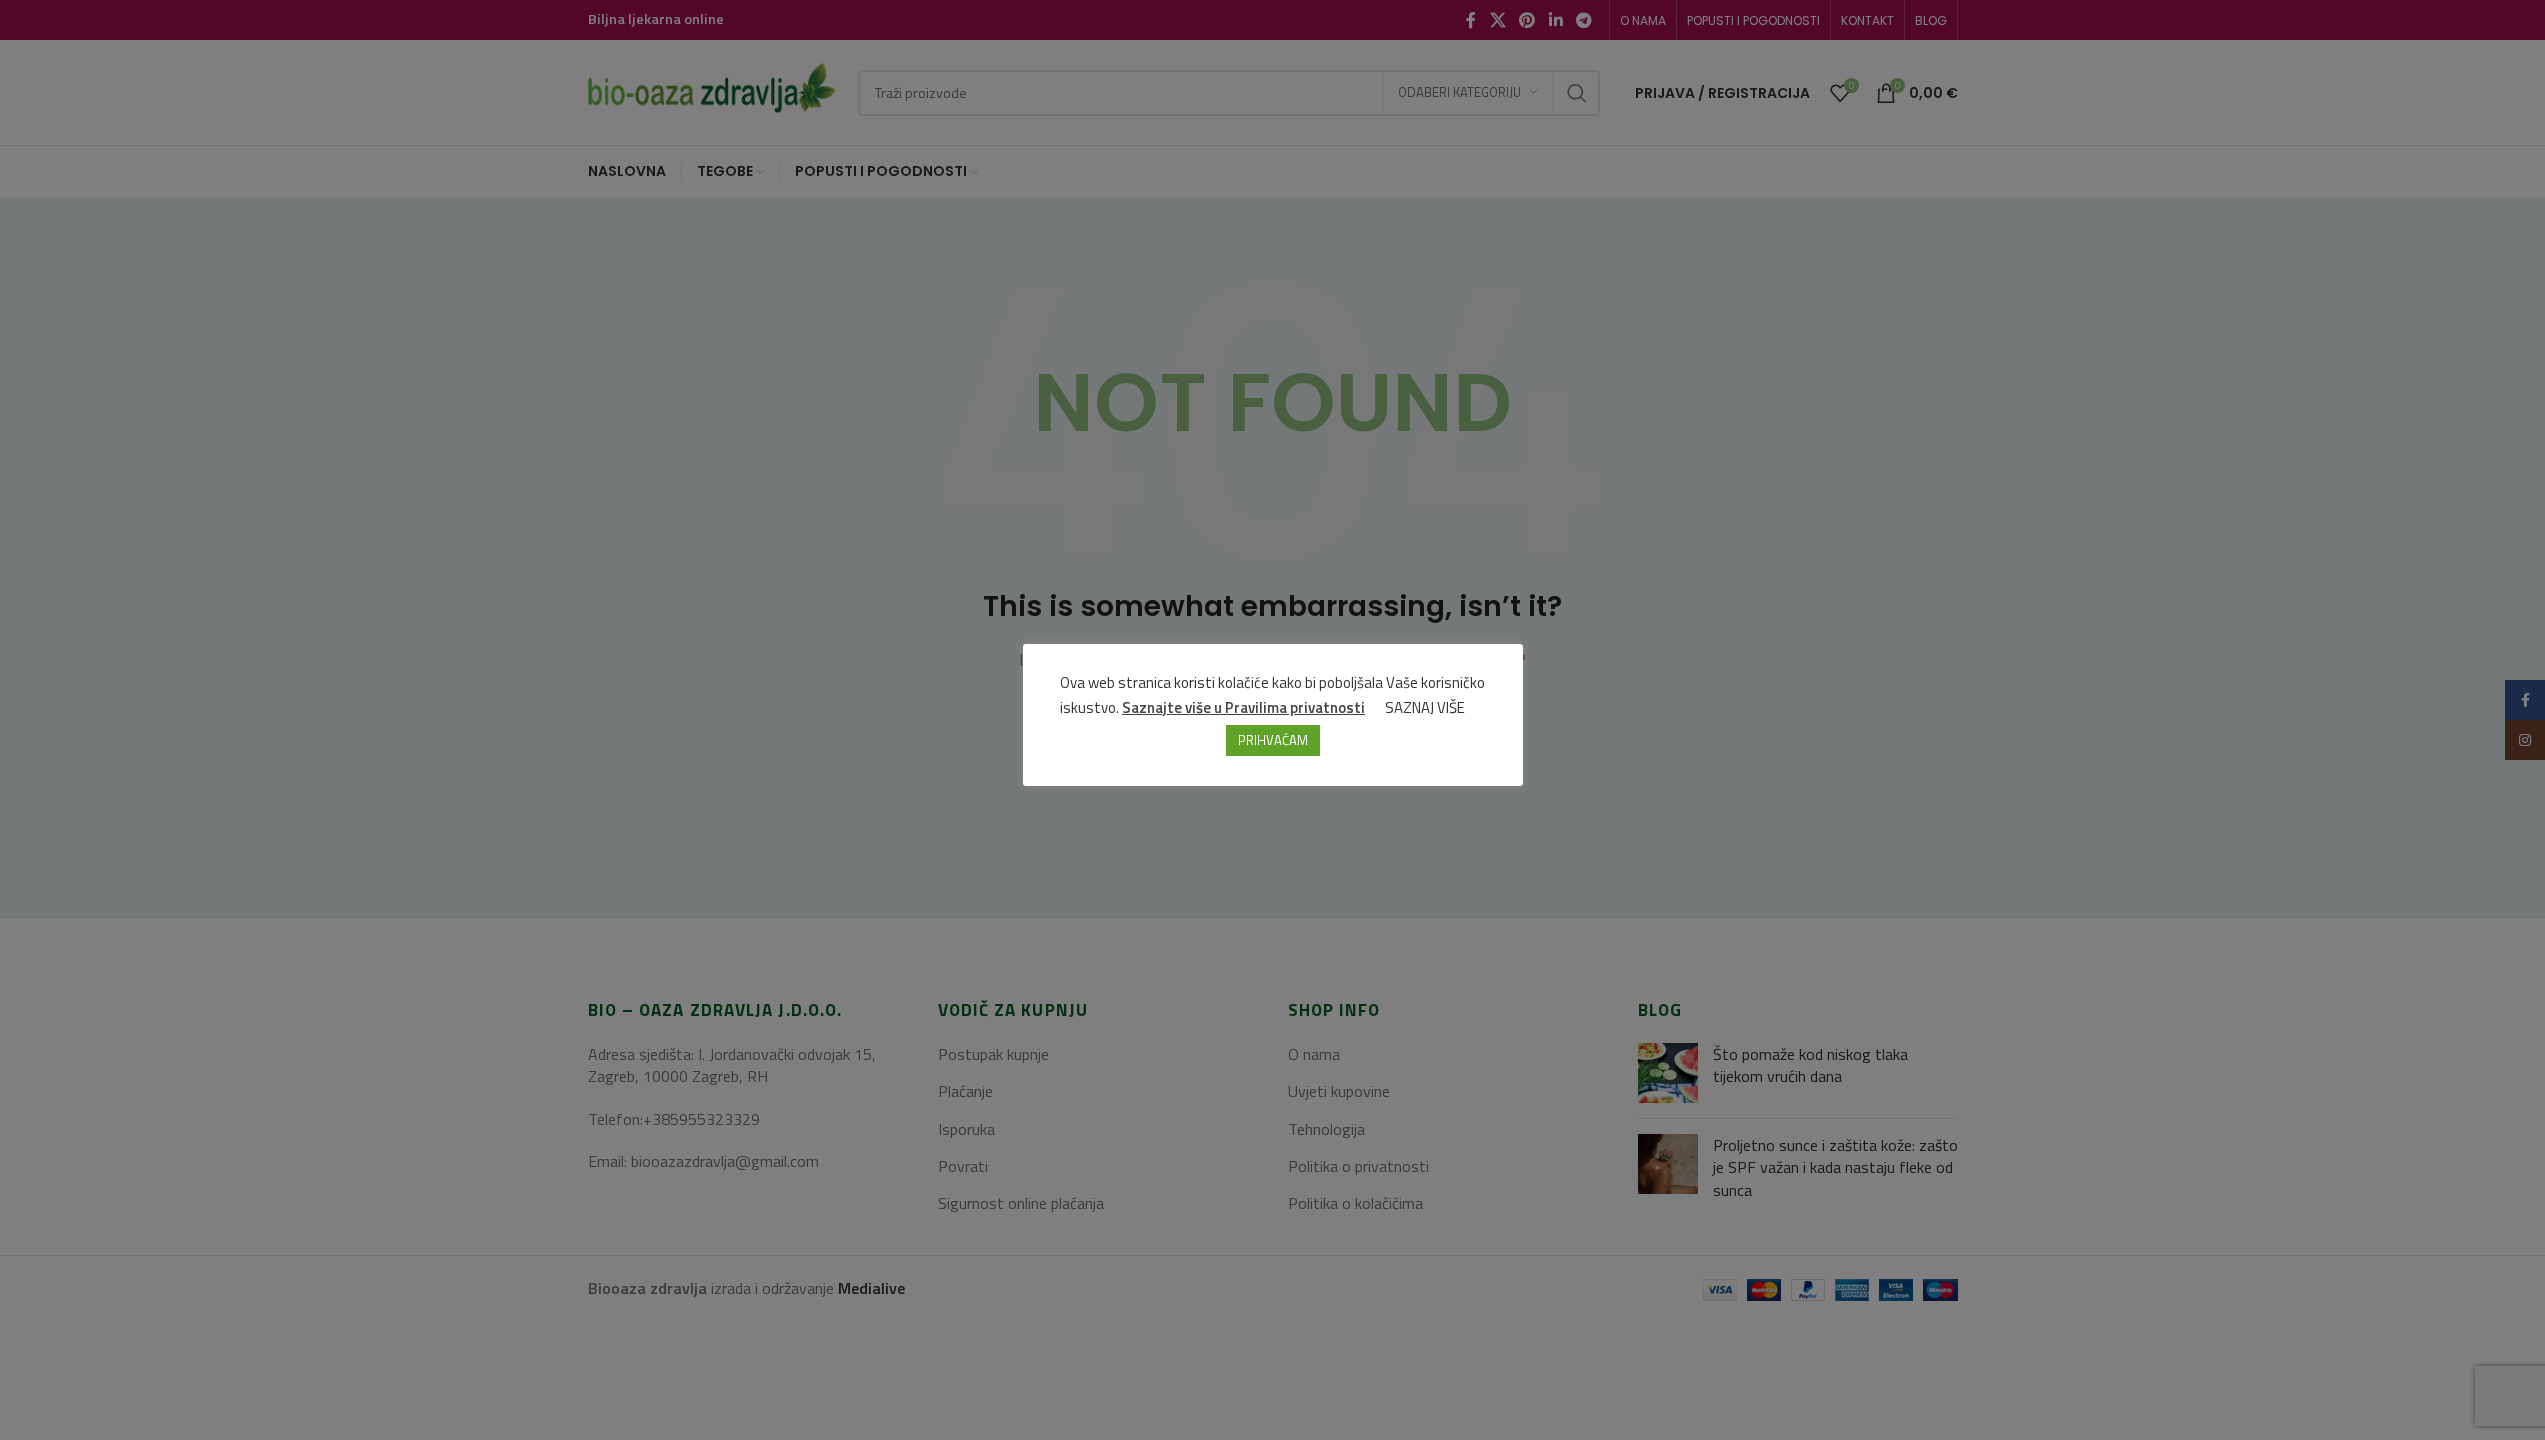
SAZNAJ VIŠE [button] (1425, 707)
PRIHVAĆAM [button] (1273, 740)
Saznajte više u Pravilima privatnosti (1243, 707)
